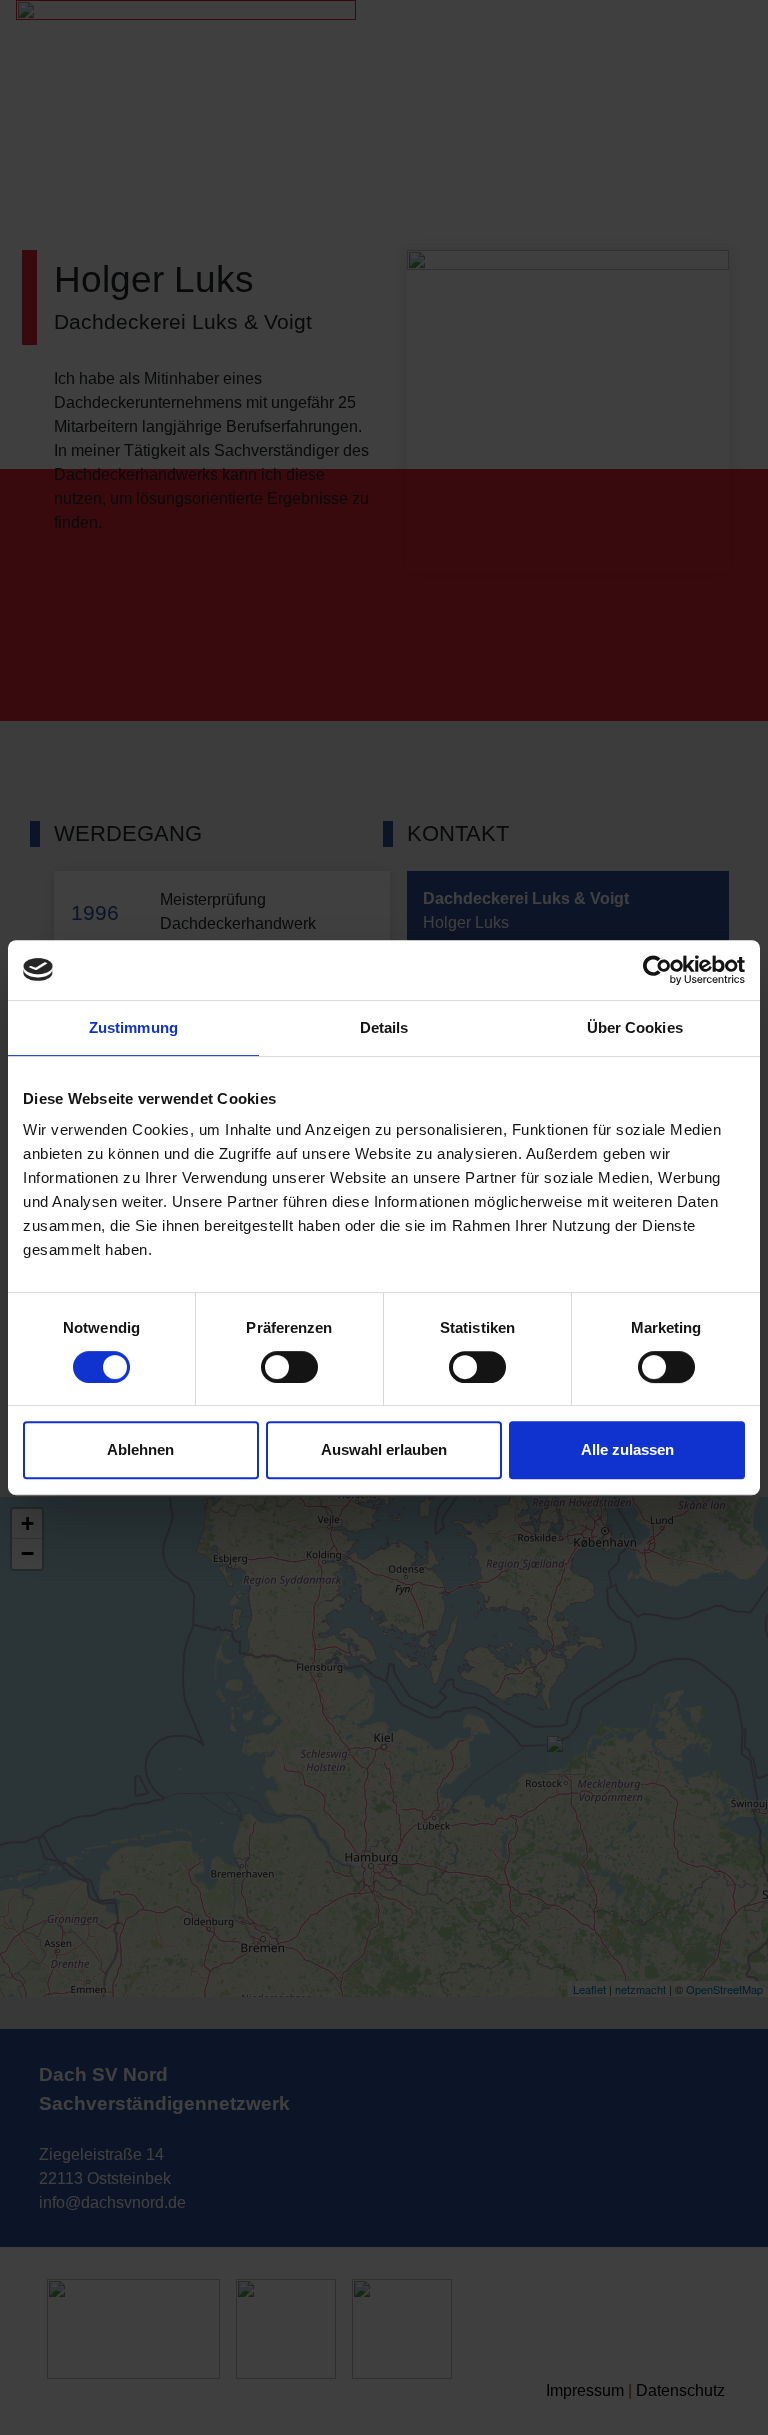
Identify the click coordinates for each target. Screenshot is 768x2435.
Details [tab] (384, 1027)
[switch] (289, 1367)
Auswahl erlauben (384, 1449)
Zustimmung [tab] (133, 1027)
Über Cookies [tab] (635, 1027)
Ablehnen (140, 1449)
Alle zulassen (627, 1449)
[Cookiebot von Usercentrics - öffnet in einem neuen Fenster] (657, 970)
